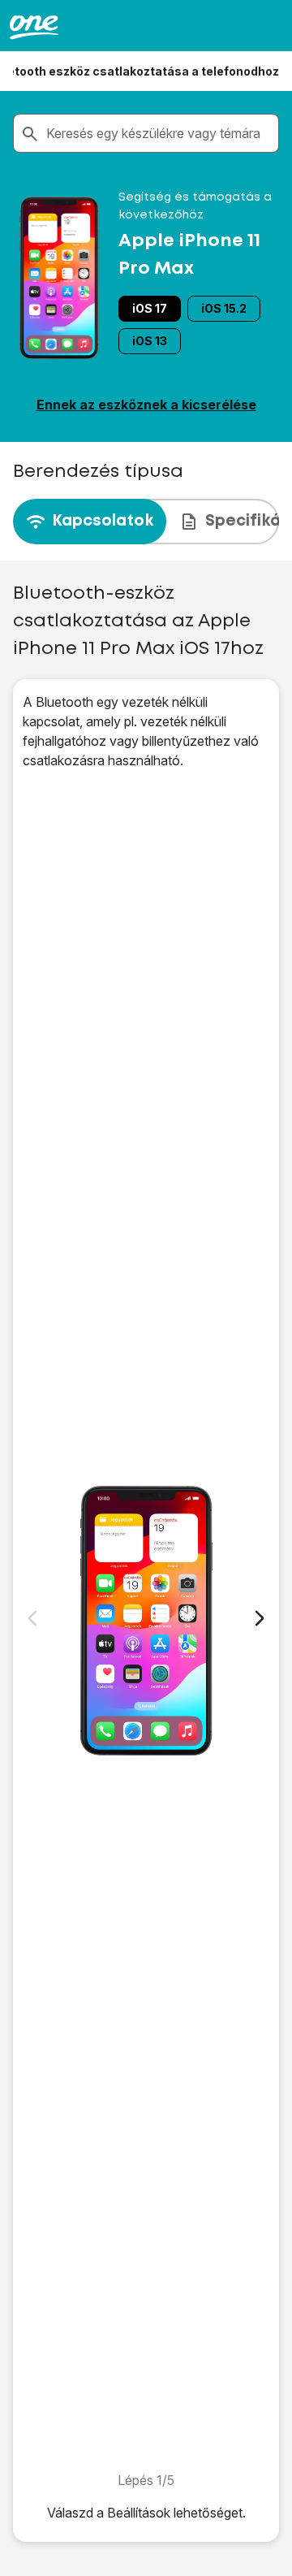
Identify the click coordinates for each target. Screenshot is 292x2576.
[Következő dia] (260, 1618)
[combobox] (159, 133)
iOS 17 (150, 308)
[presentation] (146, 522)
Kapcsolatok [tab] (103, 521)
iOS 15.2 (224, 308)
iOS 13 (150, 341)
